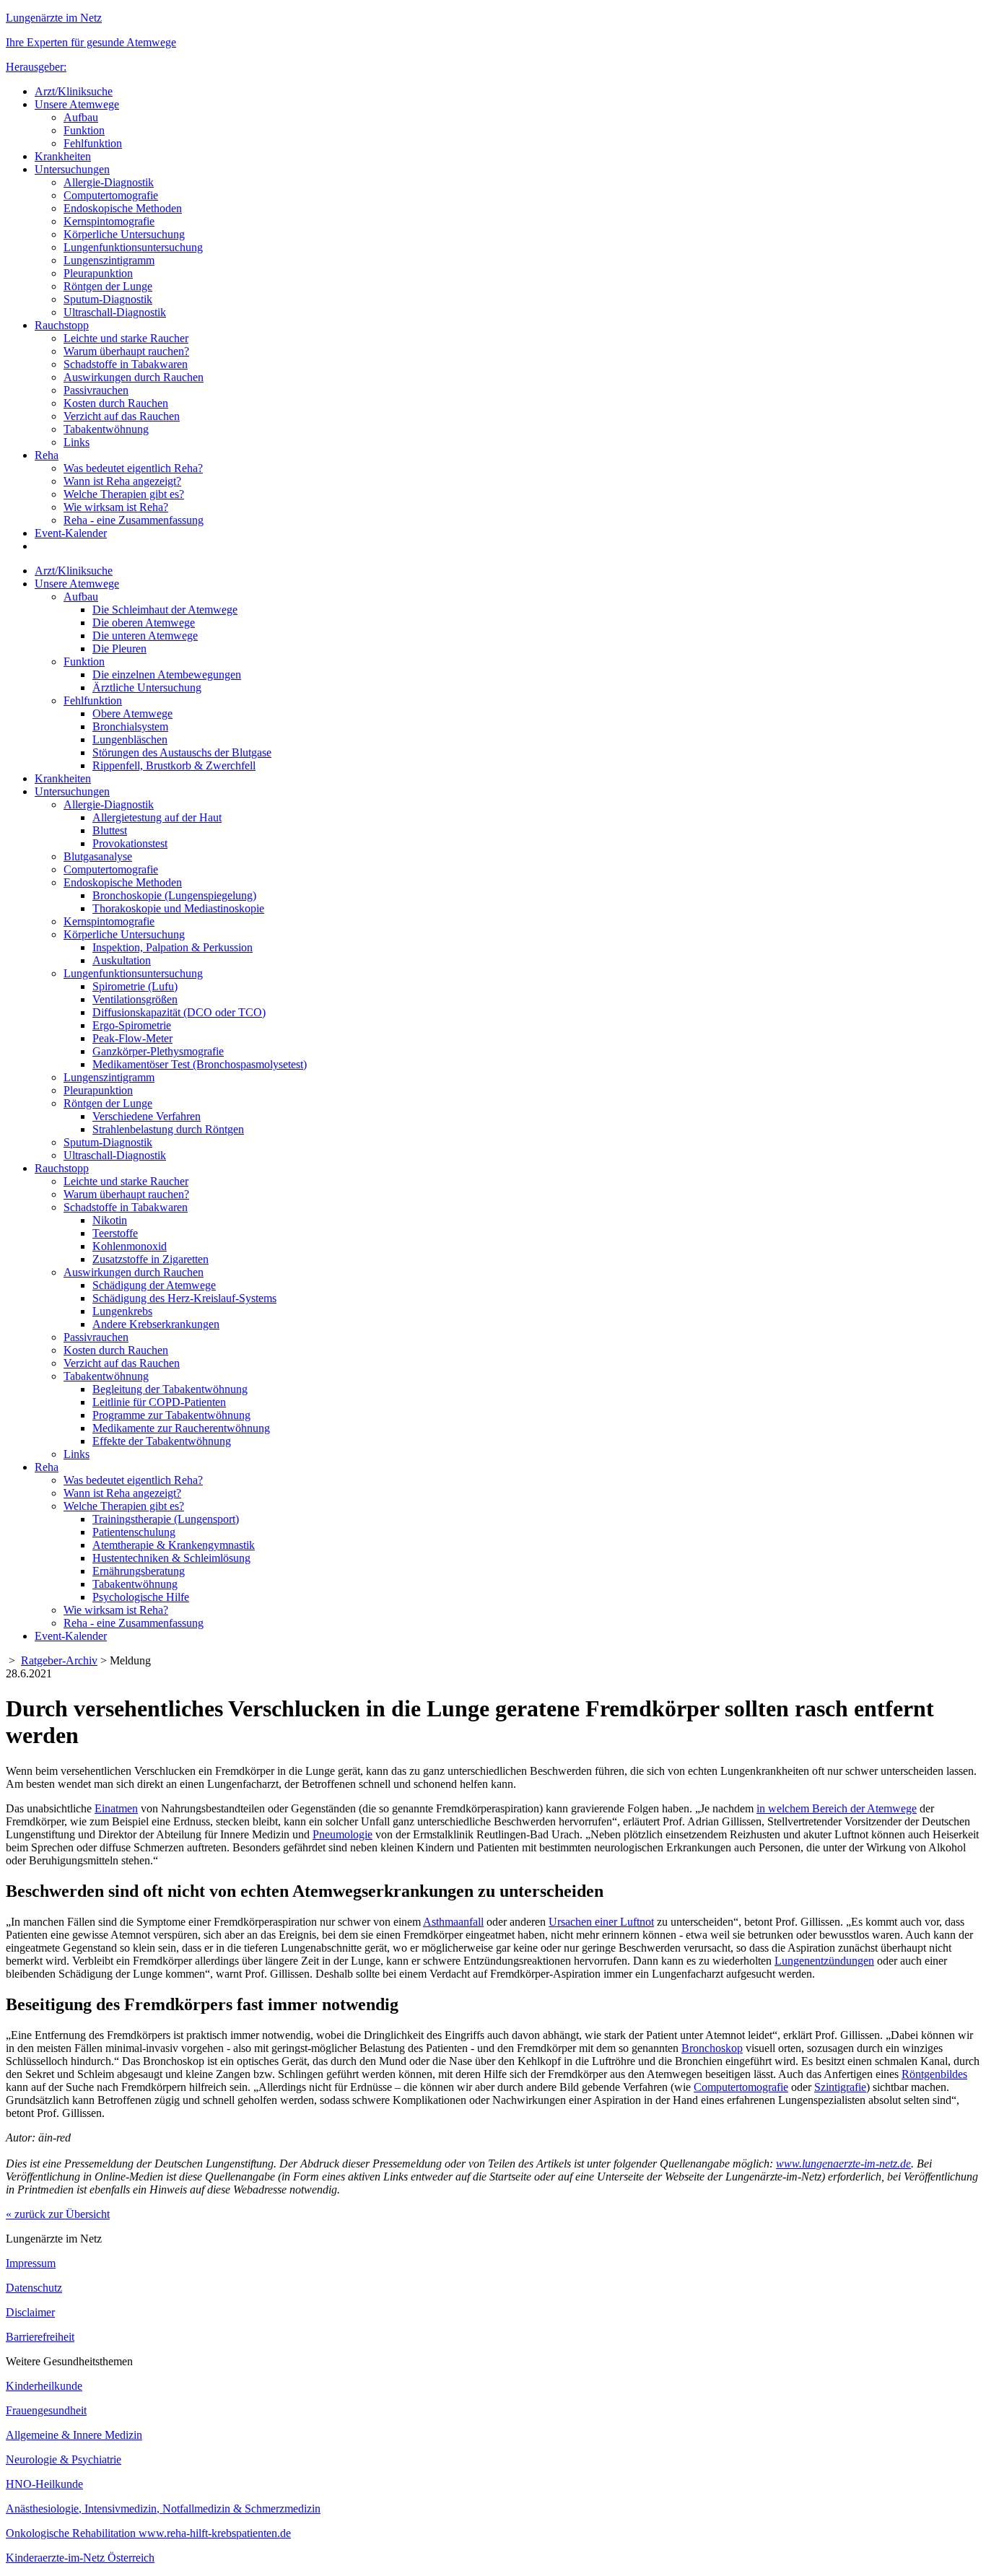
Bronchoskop (712, 2048)
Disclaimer (30, 2312)
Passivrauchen (96, 390)
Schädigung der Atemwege (154, 1285)
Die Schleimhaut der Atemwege (165, 610)
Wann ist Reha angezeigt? (122, 481)
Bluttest (110, 830)
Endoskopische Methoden (123, 208)
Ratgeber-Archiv (59, 1660)
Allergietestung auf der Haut (157, 817)
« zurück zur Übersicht (58, 2214)
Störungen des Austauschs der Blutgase (182, 752)
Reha (47, 455)
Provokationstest (130, 843)
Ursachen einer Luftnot (601, 1922)
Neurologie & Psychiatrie (64, 2459)
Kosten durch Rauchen (116, 403)
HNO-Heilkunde (44, 2484)
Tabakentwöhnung (106, 429)
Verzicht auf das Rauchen (122, 416)
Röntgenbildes (934, 2074)
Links (77, 442)
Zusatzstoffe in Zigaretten (150, 1259)
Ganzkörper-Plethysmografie (158, 1051)
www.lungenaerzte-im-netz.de (843, 2164)
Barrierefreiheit (40, 2337)
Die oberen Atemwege (144, 623)
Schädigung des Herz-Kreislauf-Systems (184, 1298)
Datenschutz (34, 2288)
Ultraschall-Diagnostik (115, 312)
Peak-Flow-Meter (132, 1038)
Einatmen (116, 1808)
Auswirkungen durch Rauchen (134, 377)
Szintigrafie (840, 2087)
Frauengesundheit (46, 2410)
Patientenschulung (134, 1532)
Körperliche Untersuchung (124, 234)
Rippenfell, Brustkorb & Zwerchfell (174, 765)
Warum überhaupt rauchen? (126, 351)
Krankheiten (63, 156)
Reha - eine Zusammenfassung (134, 520)
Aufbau (81, 117)
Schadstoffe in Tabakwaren (126, 364)
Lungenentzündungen (824, 1961)
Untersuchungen (72, 169)
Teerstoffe (115, 1233)
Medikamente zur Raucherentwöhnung (181, 1428)
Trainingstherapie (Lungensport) (166, 1519)
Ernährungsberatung (139, 1571)
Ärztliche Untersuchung (147, 687)
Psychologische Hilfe (141, 1597)
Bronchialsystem (130, 726)
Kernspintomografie (109, 221)
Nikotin (110, 1220)
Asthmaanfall (453, 1922)
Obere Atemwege (132, 713)
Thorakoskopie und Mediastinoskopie (178, 908)
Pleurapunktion (98, 273)
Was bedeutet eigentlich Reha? (133, 468)
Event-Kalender (71, 533)
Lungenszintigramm (109, 260)
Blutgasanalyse (98, 856)
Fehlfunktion (93, 143)
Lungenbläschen (130, 739)
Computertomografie (111, 195)
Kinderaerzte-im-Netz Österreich (80, 2558)
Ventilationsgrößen (135, 999)
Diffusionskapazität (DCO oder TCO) (179, 1012)
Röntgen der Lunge (108, 286)
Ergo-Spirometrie (132, 1025)
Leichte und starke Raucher (126, 338)
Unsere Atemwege (77, 104)
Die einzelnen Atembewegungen (167, 674)
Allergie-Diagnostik (109, 182)
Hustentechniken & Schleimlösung (171, 1558)
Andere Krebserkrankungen (156, 1324)
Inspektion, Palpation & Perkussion (173, 947)
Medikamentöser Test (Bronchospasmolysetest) (200, 1064)
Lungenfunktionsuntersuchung (133, 247)
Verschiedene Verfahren (147, 1116)
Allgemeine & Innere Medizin (74, 2435)
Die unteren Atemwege (145, 636)
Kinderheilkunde (44, 2386)
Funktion (84, 130)
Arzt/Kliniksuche (74, 91)
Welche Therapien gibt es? (124, 494)
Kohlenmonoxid (130, 1246)
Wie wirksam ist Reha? (116, 507)
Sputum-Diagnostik (108, 299)
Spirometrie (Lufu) (135, 986)
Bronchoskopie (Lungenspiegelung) (174, 895)
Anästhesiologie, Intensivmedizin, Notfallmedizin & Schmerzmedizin (163, 2509)
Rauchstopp (62, 325)
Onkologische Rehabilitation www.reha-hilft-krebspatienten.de (148, 2533)
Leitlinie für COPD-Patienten (159, 1402)
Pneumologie (343, 1834)
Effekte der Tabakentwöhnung (162, 1441)
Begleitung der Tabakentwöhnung (170, 1389)
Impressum (31, 2263)
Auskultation (122, 960)
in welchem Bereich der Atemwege (837, 1808)
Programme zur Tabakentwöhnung (171, 1415)
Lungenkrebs (122, 1311)
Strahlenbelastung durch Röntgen (168, 1129)
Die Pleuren (119, 649)
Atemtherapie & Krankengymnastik (174, 1545)
